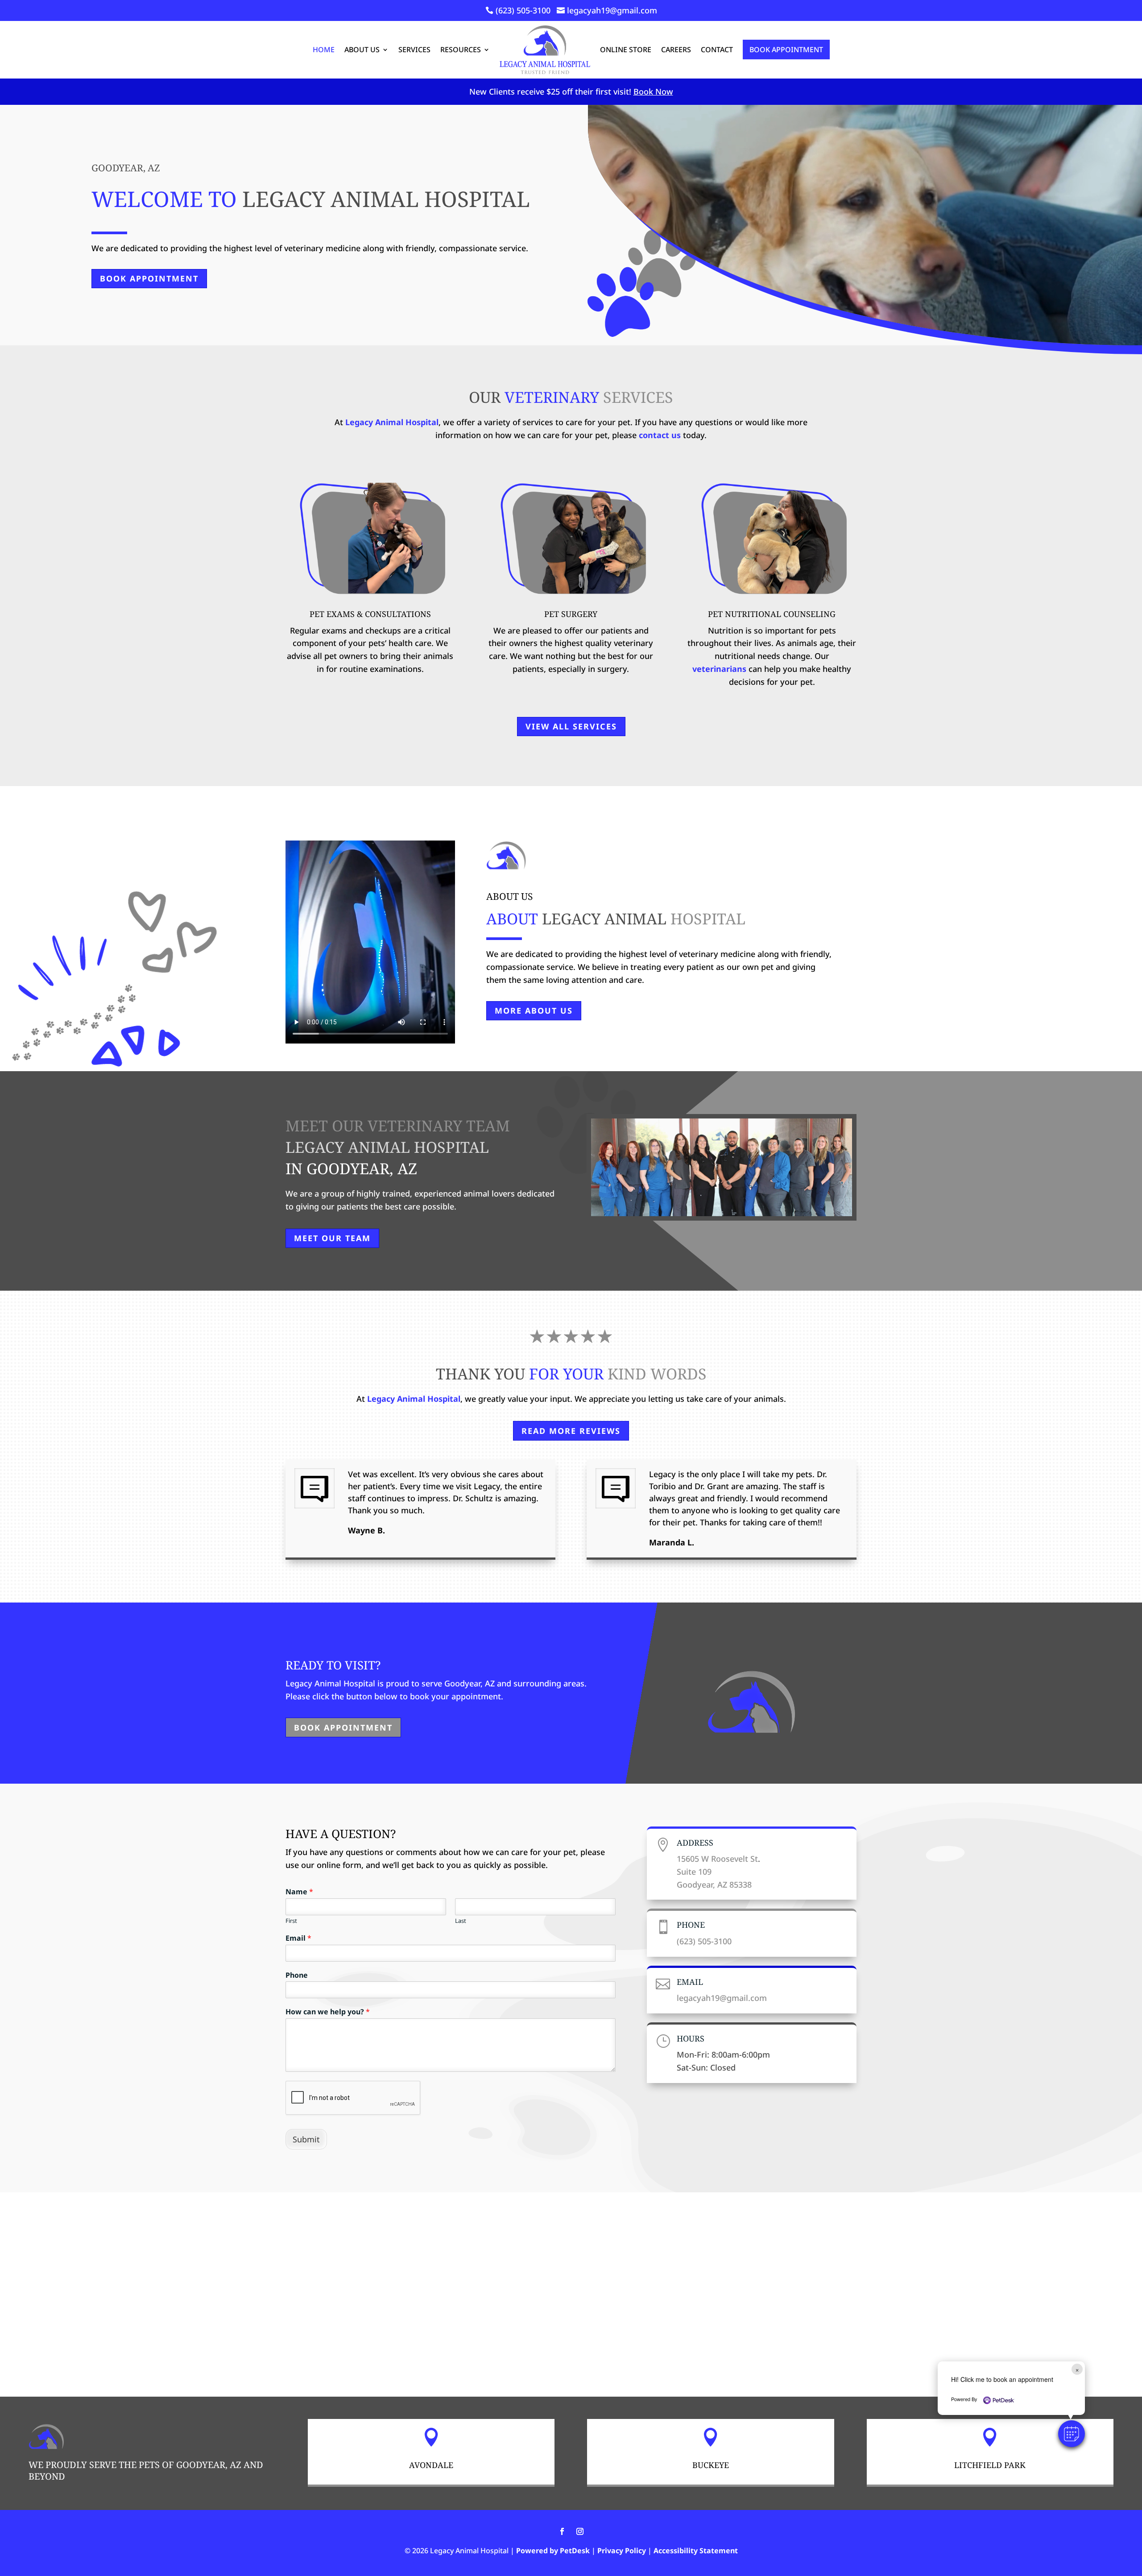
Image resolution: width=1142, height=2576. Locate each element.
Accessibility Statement (696, 2551)
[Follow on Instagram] (580, 2531)
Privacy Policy (622, 2551)
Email (298, 1938)
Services (414, 50)
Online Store (626, 50)
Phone (297, 1975)
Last (461, 1921)
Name (299, 1892)
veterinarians (719, 669)
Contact (717, 50)
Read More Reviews (571, 1431)
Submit (306, 2139)
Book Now (653, 91)
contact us (660, 435)
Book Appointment (786, 50)
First (291, 1921)
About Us (362, 50)
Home (324, 50)
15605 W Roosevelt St (717, 1859)
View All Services (571, 726)
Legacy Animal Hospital (392, 422)
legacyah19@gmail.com (722, 1998)
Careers (676, 50)
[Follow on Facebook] (562, 2531)
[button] (1072, 2434)
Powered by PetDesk (553, 2551)
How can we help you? (328, 2012)
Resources (461, 50)
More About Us (534, 1011)
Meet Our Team (332, 1238)
